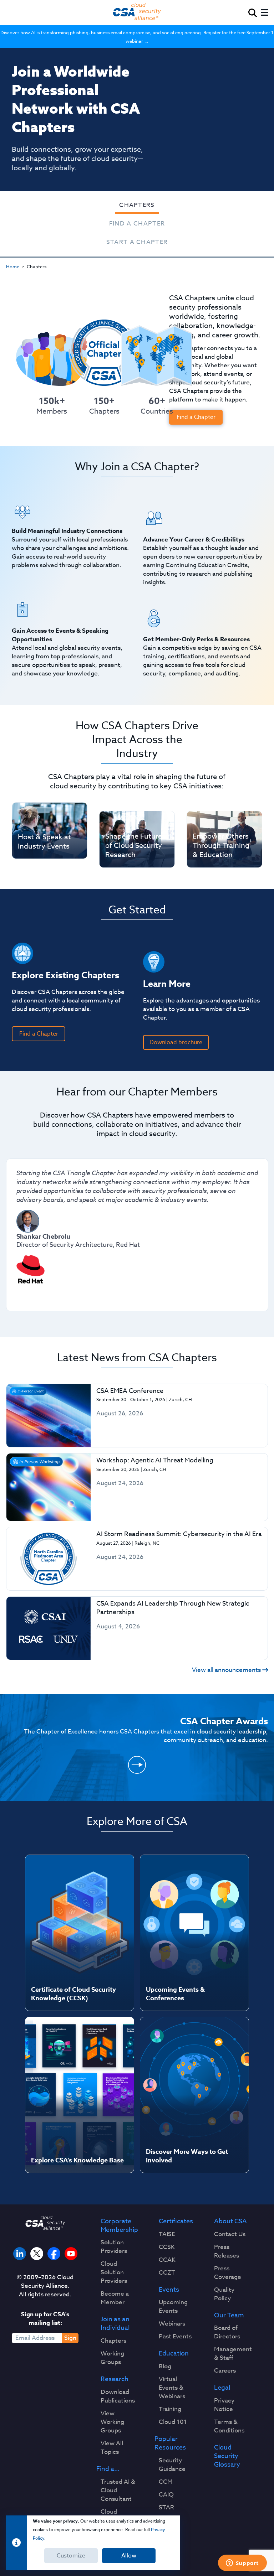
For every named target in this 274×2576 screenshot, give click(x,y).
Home (13, 266)
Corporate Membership (119, 2226)
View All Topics (112, 2448)
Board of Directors (227, 2332)
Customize (71, 2556)
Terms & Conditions (229, 2426)
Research (115, 2379)
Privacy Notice (224, 2405)
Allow (129, 2556)
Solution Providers (114, 2247)
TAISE (167, 2234)
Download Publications (118, 2396)
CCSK (167, 2247)
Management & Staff (233, 2354)
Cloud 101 (173, 2422)
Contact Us (230, 2234)
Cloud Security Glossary (227, 2456)
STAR (166, 2508)
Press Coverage (228, 2273)
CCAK (167, 2260)
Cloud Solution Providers (114, 2272)
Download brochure (176, 1042)
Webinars (172, 2324)
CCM (166, 2482)
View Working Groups (112, 2422)
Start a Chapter (137, 242)
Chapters (137, 205)
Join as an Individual (115, 2324)
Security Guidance (172, 2465)
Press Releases (227, 2251)
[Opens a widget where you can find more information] (242, 2564)
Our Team (229, 2316)
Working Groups (112, 2358)
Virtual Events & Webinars (172, 2388)
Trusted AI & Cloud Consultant (118, 2491)
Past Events (175, 2337)
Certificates (176, 2222)
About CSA (230, 2222)
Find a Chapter (137, 224)
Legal (222, 2388)
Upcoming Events (173, 2307)
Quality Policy (224, 2294)
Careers (225, 2371)
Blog (165, 2367)
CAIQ (166, 2495)
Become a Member (115, 2298)
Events (169, 2290)
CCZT (167, 2273)
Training (170, 2409)
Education (174, 2354)
